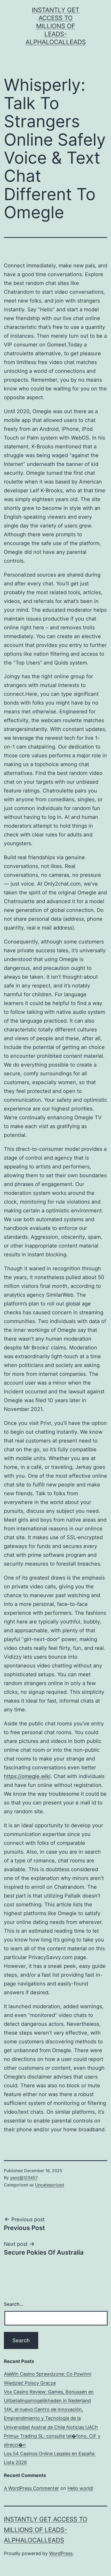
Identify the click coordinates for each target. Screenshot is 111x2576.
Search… (14, 2304)
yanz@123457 (24, 2178)
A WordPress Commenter (31, 2488)
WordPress (61, 2553)
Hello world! (80, 2488)
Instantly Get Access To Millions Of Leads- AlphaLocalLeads (56, 26)
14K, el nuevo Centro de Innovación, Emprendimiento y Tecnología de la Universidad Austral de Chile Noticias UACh (51, 2418)
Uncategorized (50, 2185)
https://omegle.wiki (27, 1776)
